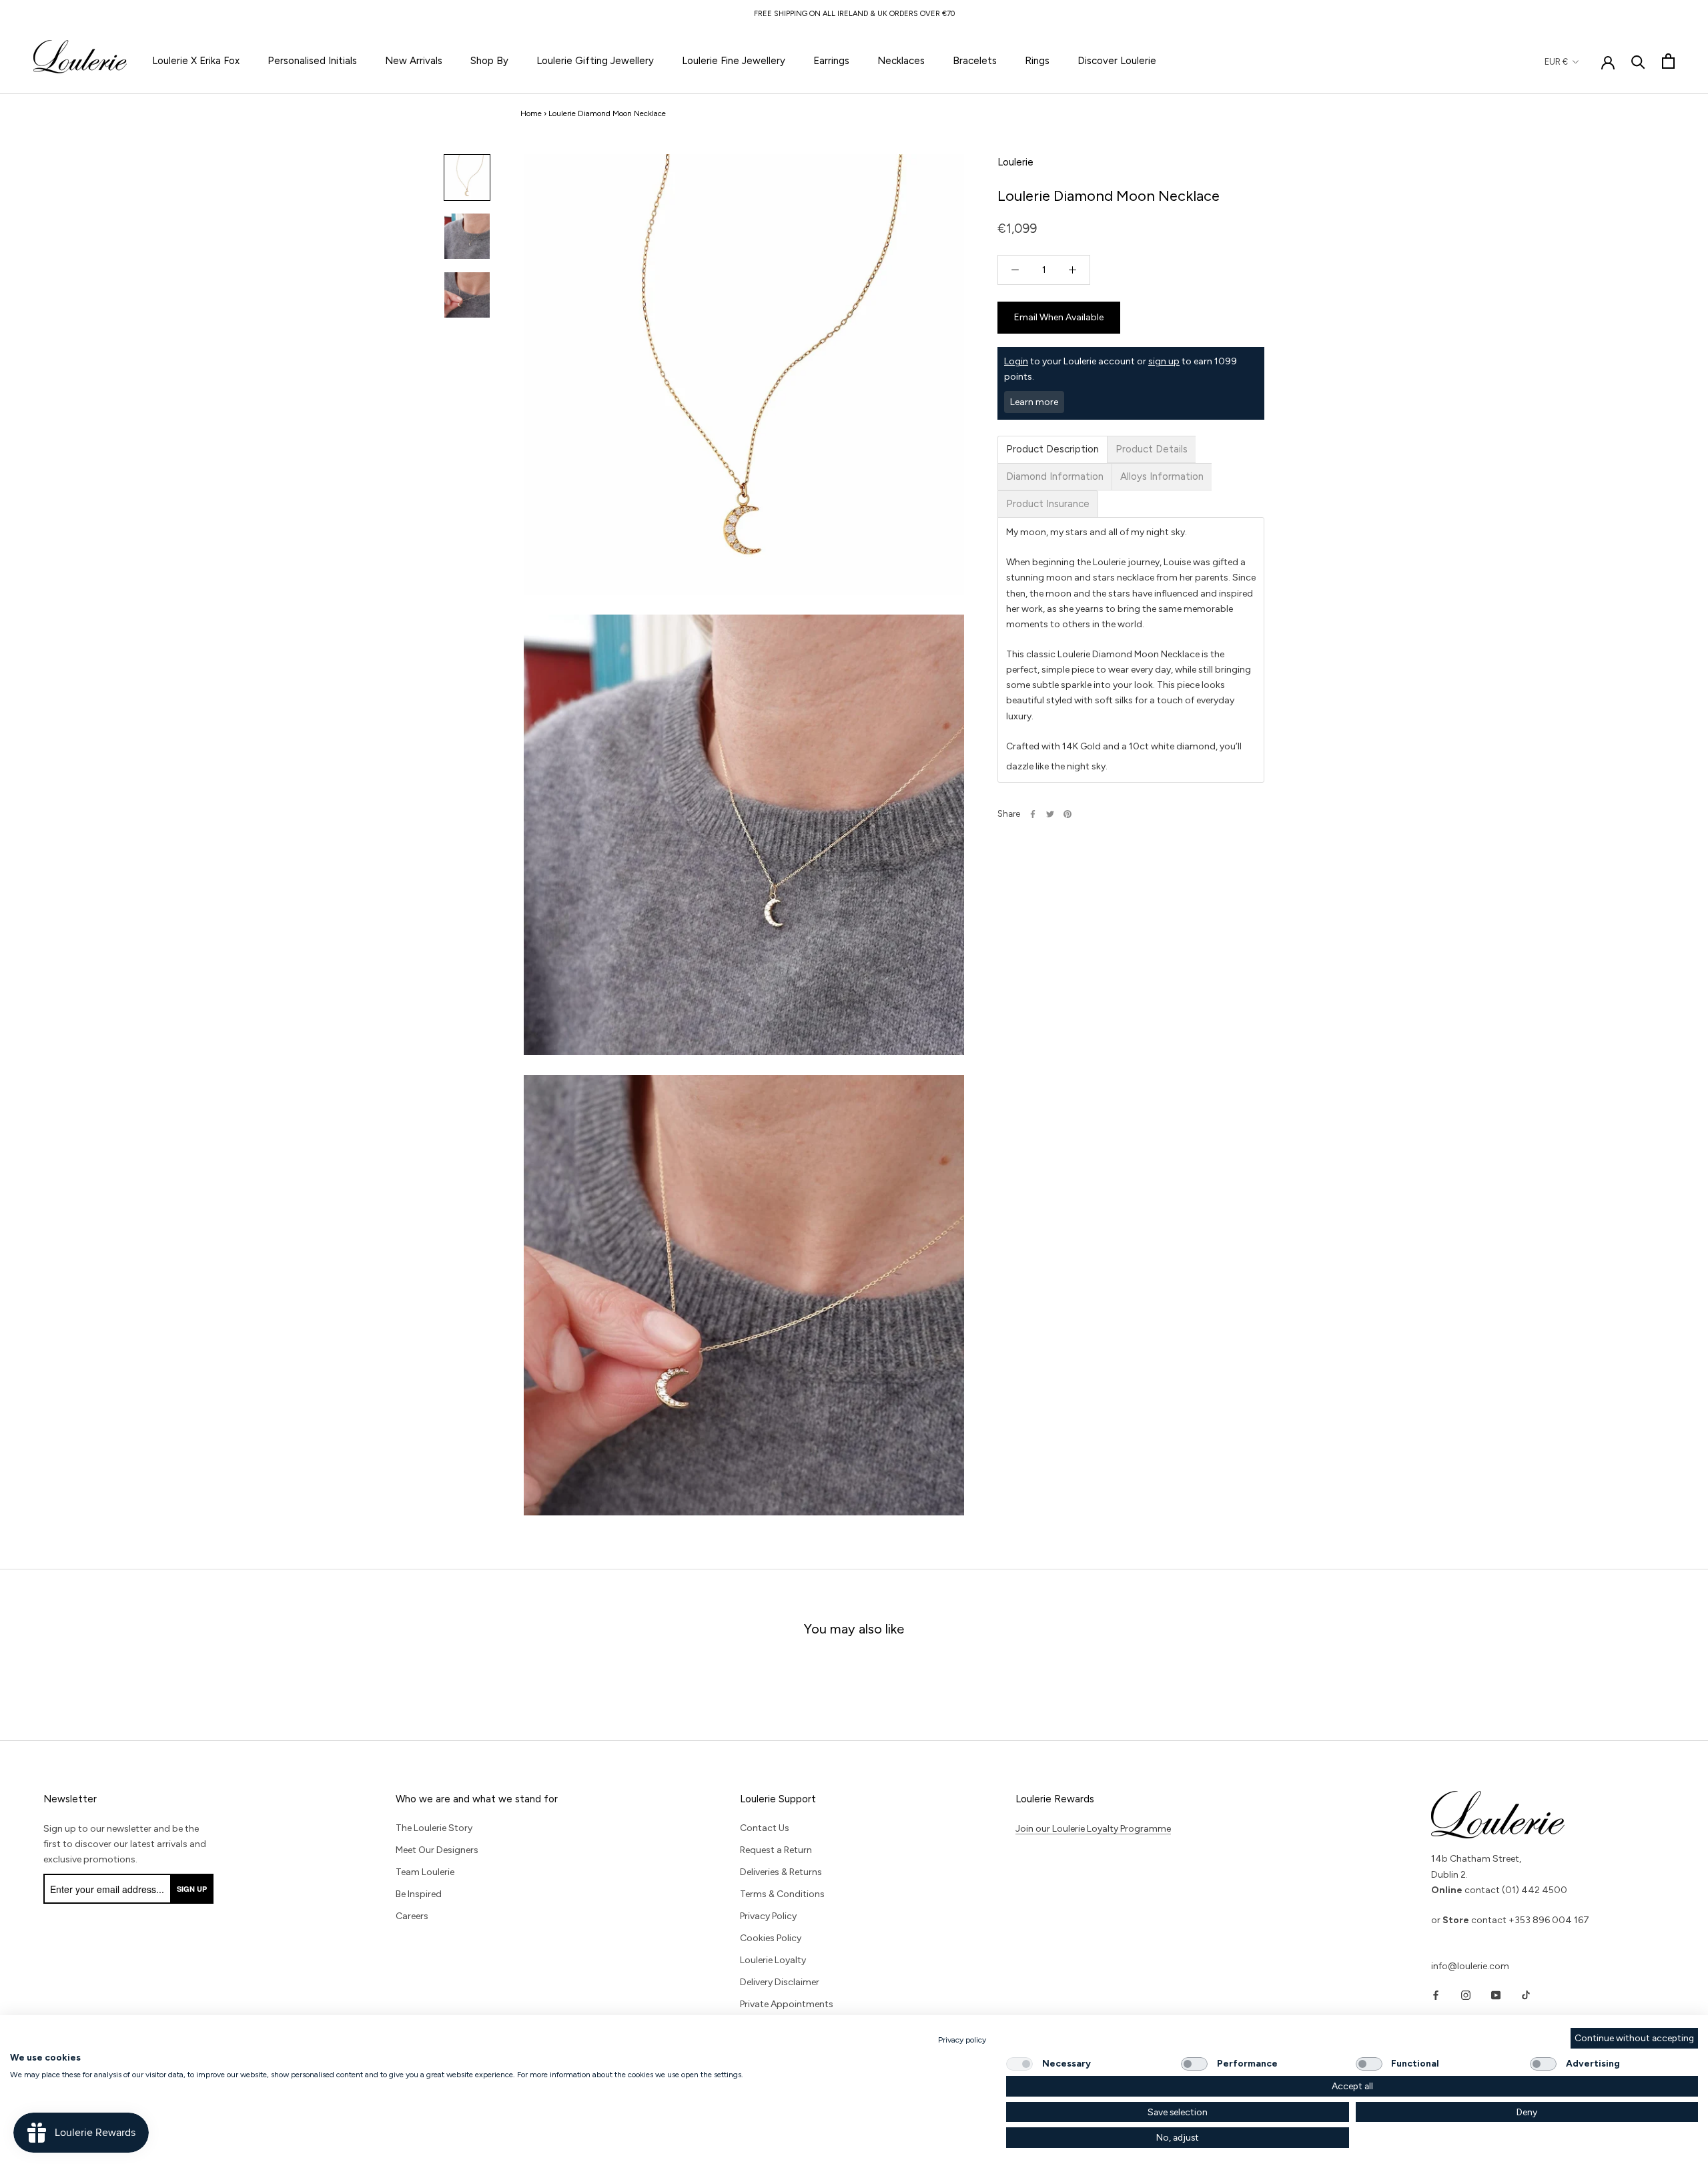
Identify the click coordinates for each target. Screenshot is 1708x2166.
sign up (1164, 361)
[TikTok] (1526, 1995)
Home (531, 113)
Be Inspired (419, 1894)
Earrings (831, 61)
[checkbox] (1019, 2064)
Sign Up (192, 1889)
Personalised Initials (312, 61)
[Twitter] (1050, 814)
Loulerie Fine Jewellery (734, 61)
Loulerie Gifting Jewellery (595, 61)
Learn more (1034, 402)
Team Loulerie (425, 1872)
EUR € (1556, 62)
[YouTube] (1496, 1995)
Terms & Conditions (782, 1894)
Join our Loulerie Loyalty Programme (1093, 1829)
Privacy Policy (768, 1916)
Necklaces (901, 61)
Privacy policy (962, 2040)
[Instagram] (1466, 1995)
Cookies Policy (771, 1938)
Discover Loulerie (1117, 61)
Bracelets (975, 61)
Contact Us (765, 1828)
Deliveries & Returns (781, 1872)
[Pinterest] (1067, 814)
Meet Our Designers (437, 1850)
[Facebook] (1033, 814)
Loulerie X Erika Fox (196, 61)
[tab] (1052, 449)
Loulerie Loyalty (773, 1960)
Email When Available (1059, 317)
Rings (1037, 61)
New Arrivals (414, 61)
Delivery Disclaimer (780, 1982)
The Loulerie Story (434, 1828)
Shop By (489, 61)
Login (1016, 361)
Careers (412, 1916)
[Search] (1638, 61)
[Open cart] (1668, 61)
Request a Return (776, 1850)
